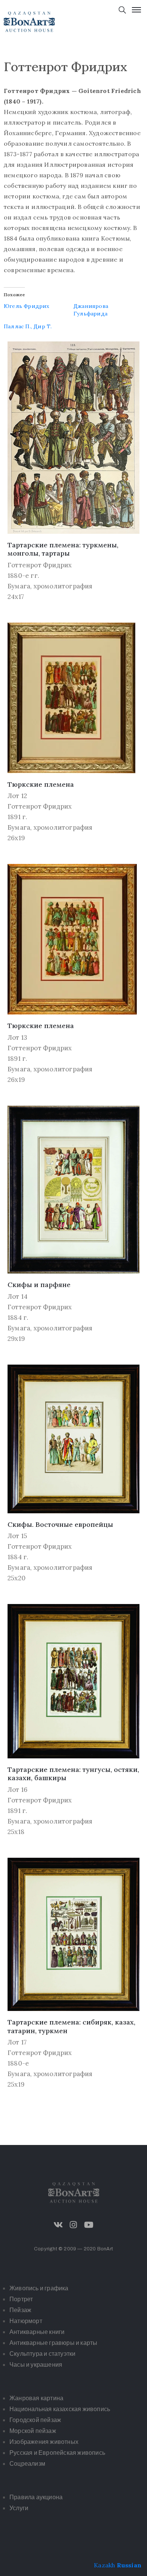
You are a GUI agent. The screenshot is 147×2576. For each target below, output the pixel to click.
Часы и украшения (36, 2365)
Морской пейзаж (33, 2431)
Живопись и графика (39, 2288)
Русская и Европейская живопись (57, 2453)
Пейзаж (20, 2310)
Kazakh (104, 2565)
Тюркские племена (41, 784)
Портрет (21, 2299)
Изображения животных (44, 2442)
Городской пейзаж (35, 2420)
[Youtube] (89, 2225)
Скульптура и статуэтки (42, 2354)
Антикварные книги (37, 2332)
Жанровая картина (36, 2398)
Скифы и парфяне (39, 1285)
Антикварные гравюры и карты (53, 2343)
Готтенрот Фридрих (40, 565)
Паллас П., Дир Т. (28, 326)
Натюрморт (26, 2321)
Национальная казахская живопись (60, 2409)
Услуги (19, 2508)
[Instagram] (73, 2225)
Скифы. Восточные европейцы (60, 1524)
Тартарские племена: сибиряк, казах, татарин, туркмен (71, 2026)
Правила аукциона (36, 2497)
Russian (129, 2565)
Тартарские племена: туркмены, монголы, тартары (63, 549)
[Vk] (58, 2225)
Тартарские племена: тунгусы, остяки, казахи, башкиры (73, 1774)
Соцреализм (27, 2464)
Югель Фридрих (27, 306)
